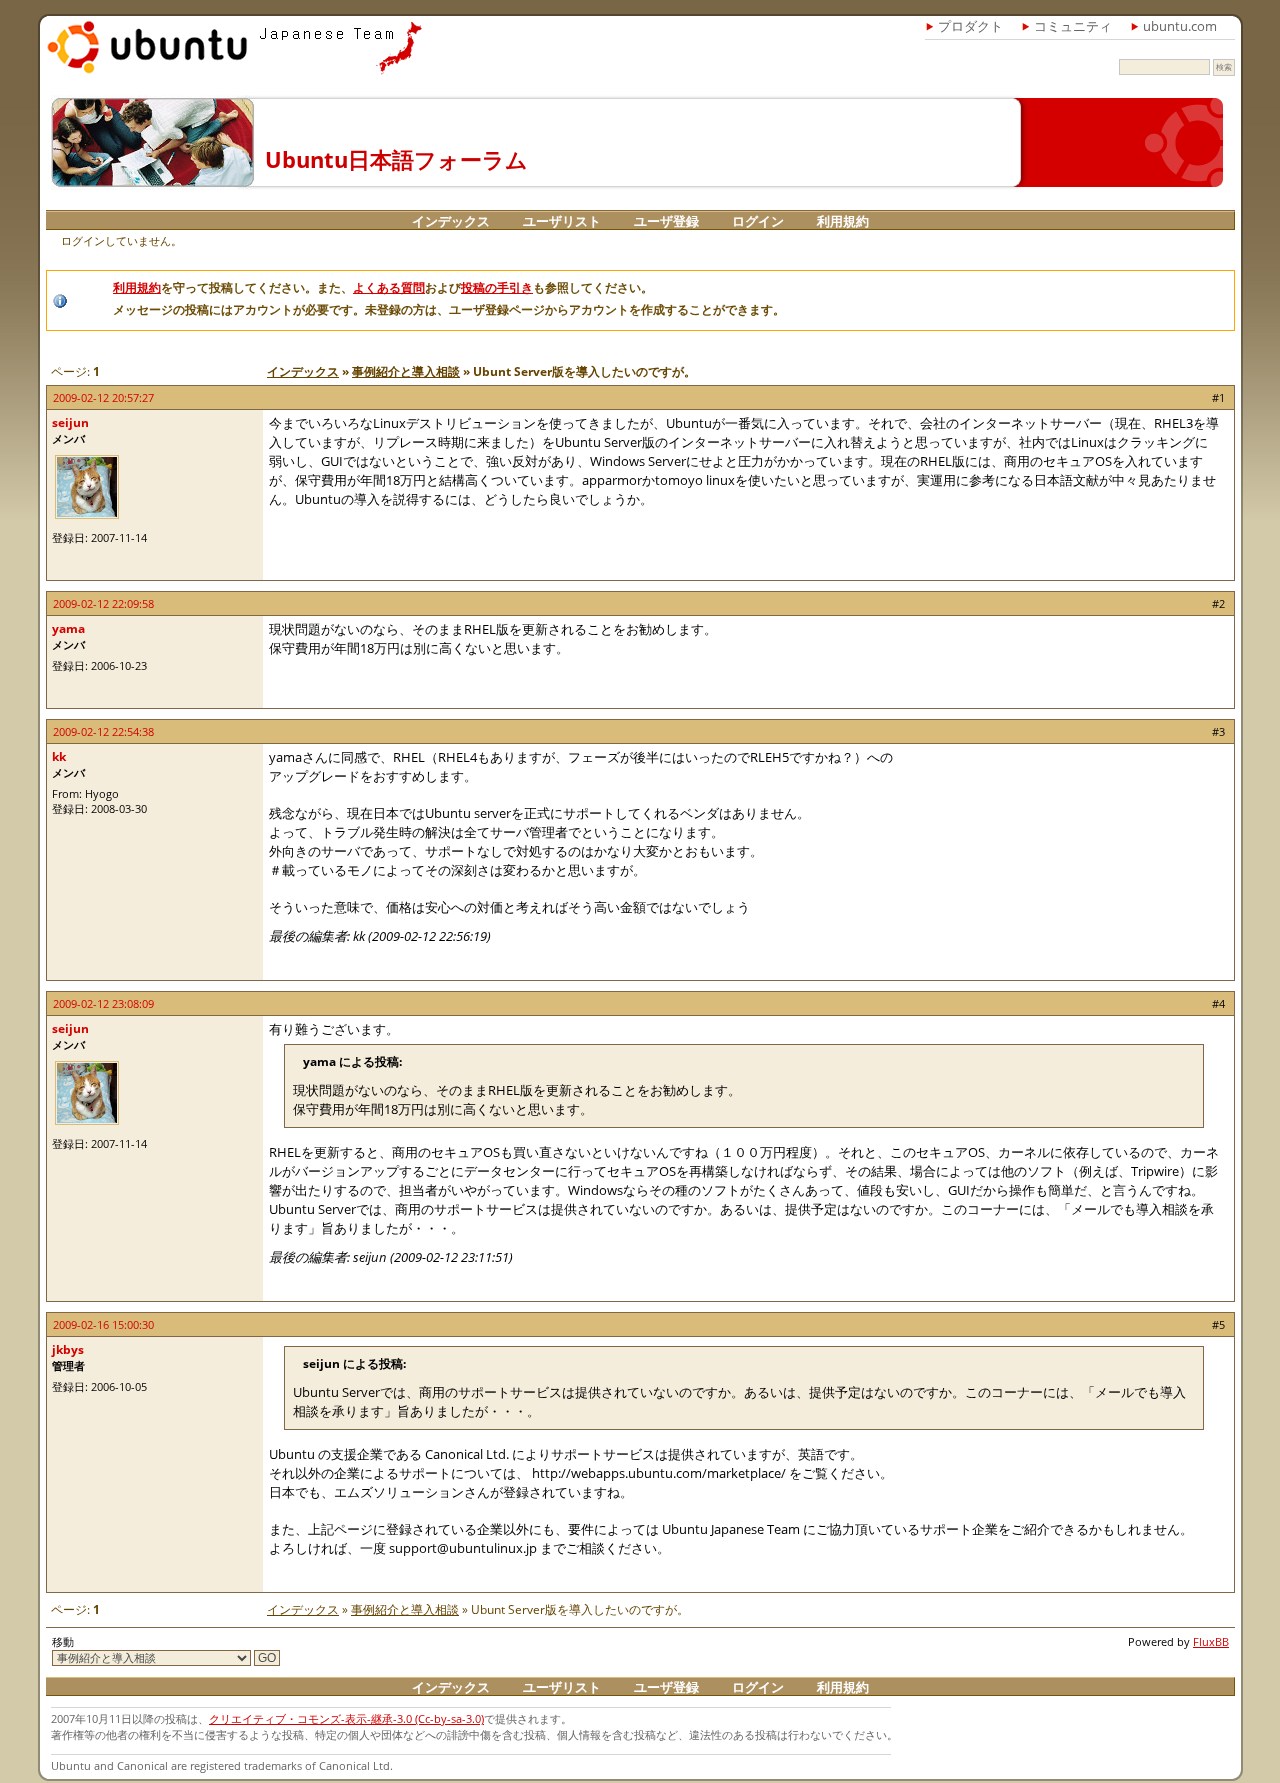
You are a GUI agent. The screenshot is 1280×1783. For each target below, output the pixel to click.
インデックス (451, 221)
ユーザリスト (562, 221)
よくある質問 (389, 287)
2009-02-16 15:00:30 (103, 1324)
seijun (70, 422)
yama (68, 628)
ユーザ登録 (666, 221)
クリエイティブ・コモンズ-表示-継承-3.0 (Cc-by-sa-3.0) (346, 1718)
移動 (63, 1641)
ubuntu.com (1180, 26)
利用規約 (843, 221)
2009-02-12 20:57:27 (103, 397)
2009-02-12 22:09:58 (103, 603)
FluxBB (1211, 1641)
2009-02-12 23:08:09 (103, 1003)
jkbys (68, 1349)
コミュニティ (1073, 26)
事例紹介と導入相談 (406, 371)
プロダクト (970, 26)
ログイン (758, 221)
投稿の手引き (497, 287)
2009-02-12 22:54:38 (103, 731)
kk (59, 756)
